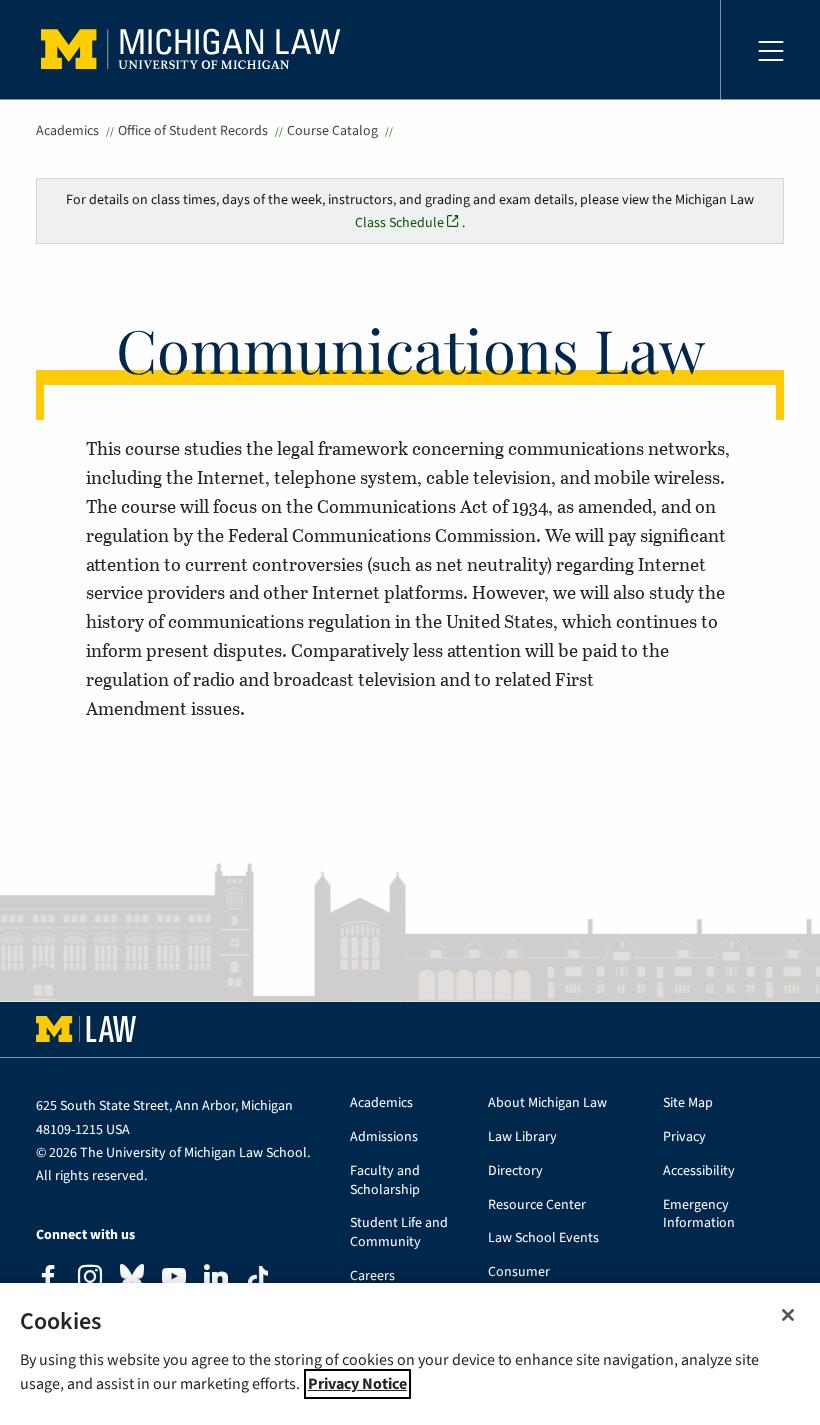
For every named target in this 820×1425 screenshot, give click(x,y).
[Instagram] (90, 1279)
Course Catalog (332, 131)
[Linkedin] (216, 1279)
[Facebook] (48, 1279)
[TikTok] (258, 1278)
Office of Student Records (193, 131)
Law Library (522, 1137)
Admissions (384, 1137)
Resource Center (537, 1205)
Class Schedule (399, 222)
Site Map (688, 1103)
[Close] (788, 1315)
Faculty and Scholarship (385, 1181)
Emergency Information (699, 1215)
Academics (67, 131)
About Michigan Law (547, 1103)
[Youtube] (174, 1279)
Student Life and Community (399, 1233)
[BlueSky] (132, 1280)
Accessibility (699, 1171)
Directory (515, 1171)
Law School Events (543, 1238)
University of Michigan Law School (196, 50)
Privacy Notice (357, 1384)
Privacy (684, 1137)
